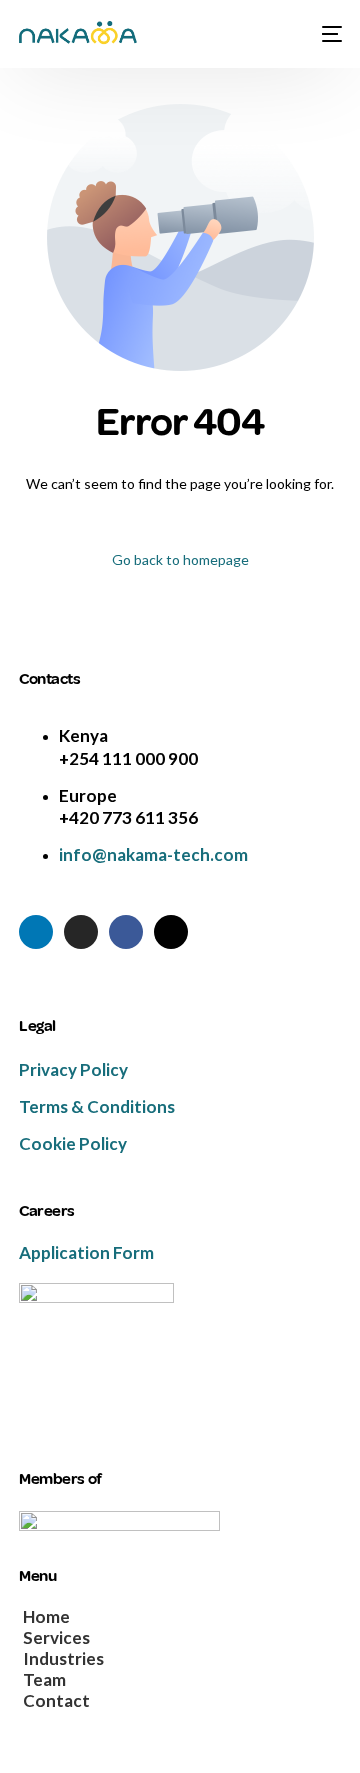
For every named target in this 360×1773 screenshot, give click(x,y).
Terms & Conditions (97, 1106)
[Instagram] (81, 932)
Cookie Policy (73, 1143)
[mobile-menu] (329, 34)
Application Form (86, 1252)
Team (44, 1680)
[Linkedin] (36, 932)
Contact (56, 1701)
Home (46, 1617)
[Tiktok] (171, 932)
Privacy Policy (73, 1069)
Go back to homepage (180, 559)
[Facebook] (126, 932)
